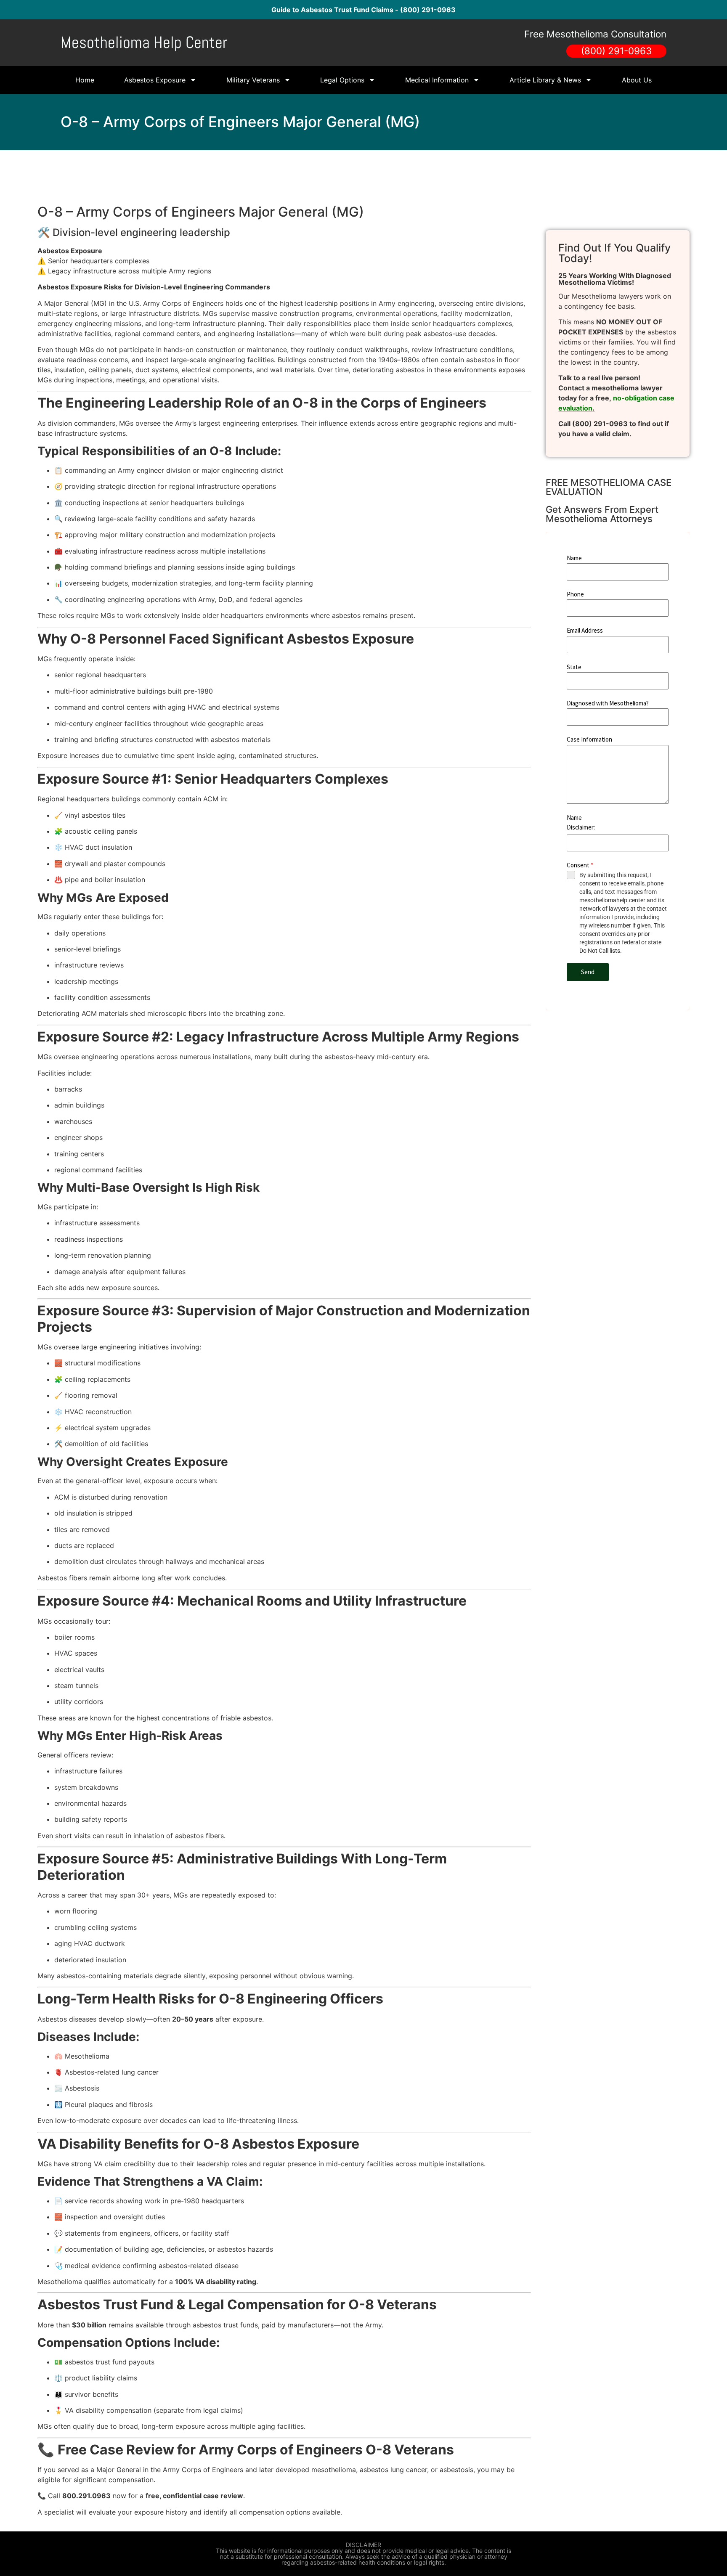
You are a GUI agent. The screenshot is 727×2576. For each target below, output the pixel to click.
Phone (575, 594)
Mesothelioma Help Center (144, 42)
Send (588, 972)
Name (574, 558)
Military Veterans (253, 80)
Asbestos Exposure (155, 80)
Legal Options (342, 80)
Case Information (589, 739)
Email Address (585, 630)
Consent (580, 865)
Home (85, 80)
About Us (637, 80)
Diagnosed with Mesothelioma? (608, 703)
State (574, 667)
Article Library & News (545, 80)
